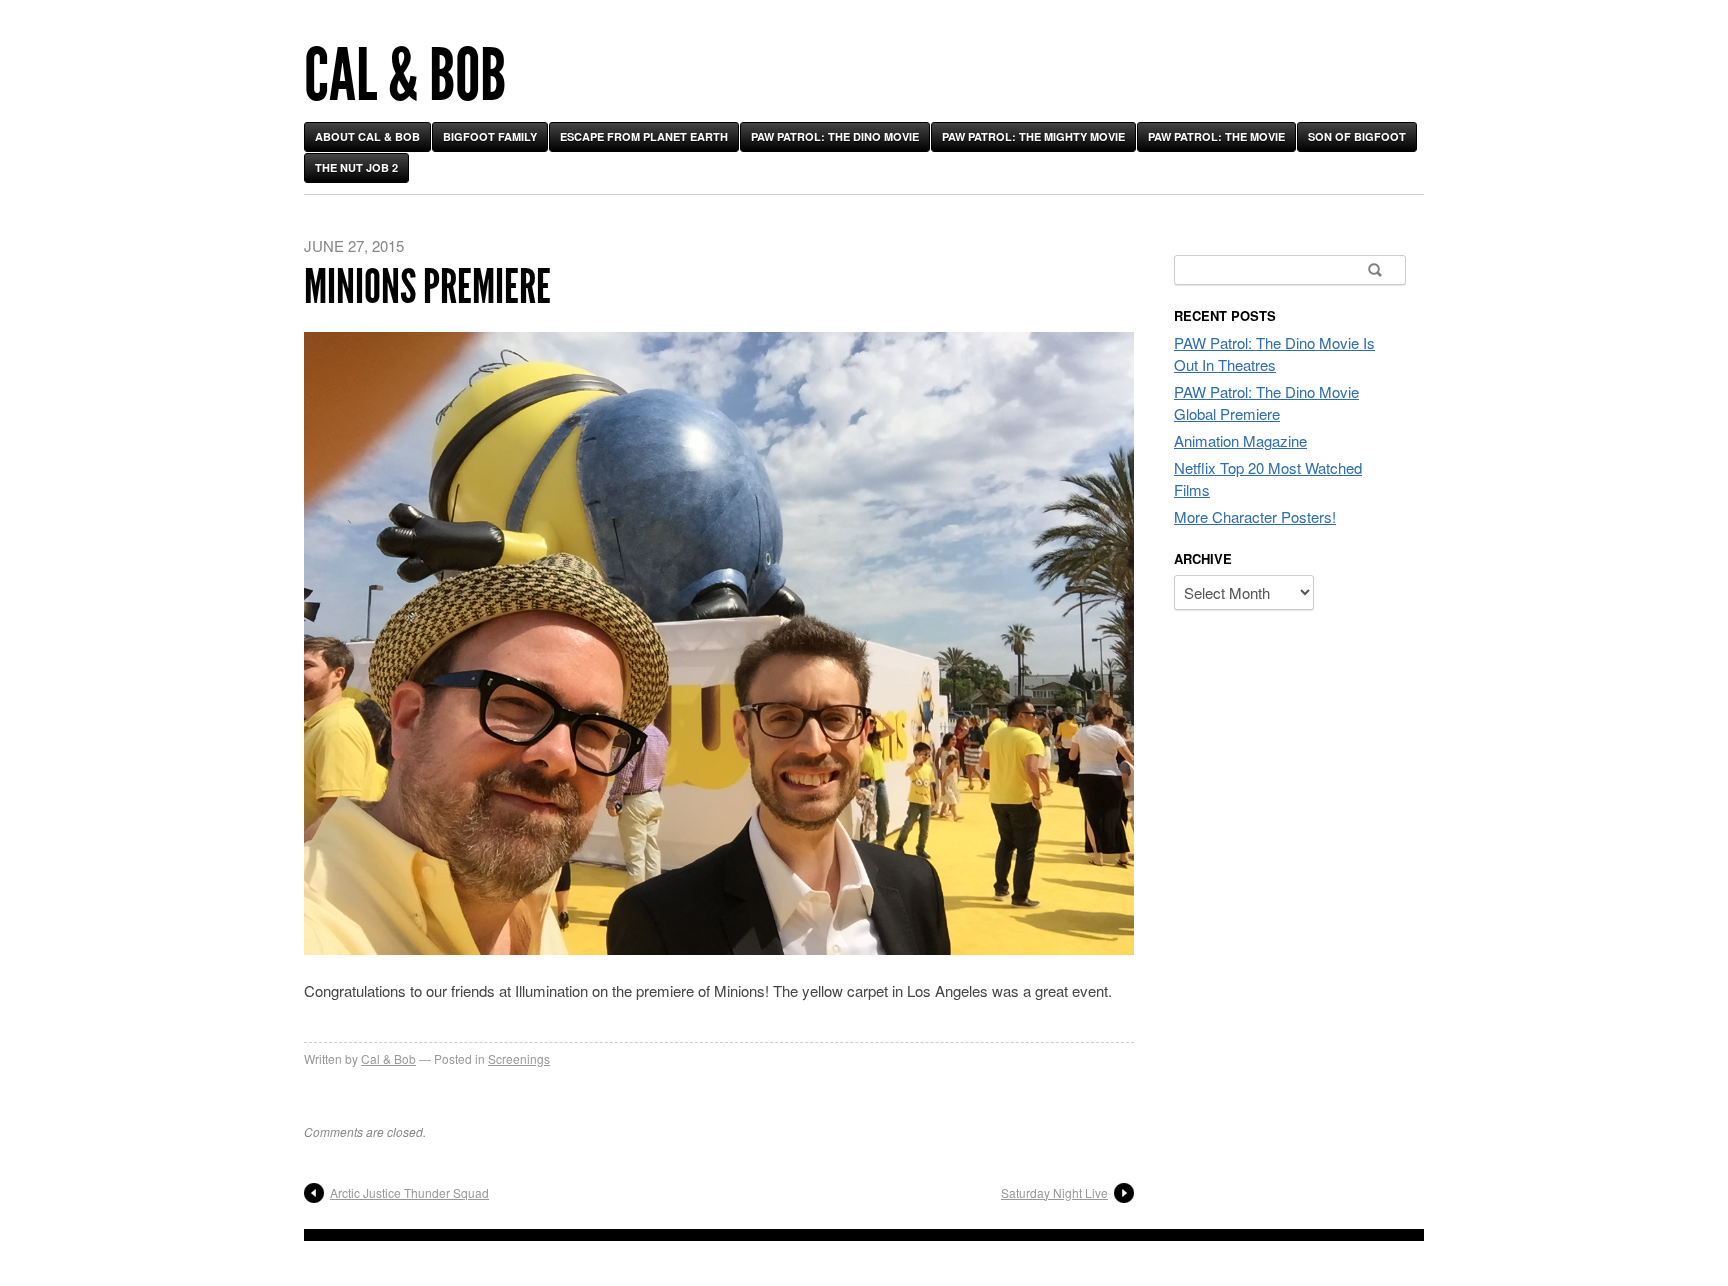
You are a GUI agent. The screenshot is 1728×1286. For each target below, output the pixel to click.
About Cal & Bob (367, 136)
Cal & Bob (405, 75)
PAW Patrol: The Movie (1216, 136)
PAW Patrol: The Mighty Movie (1033, 136)
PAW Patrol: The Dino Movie (835, 136)
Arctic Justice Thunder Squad (409, 1192)
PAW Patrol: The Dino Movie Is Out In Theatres (1274, 353)
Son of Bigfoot (1357, 136)
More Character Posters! (1255, 516)
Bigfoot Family (490, 136)
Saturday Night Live (1054, 1192)
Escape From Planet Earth (644, 136)
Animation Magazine (1240, 440)
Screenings (519, 1058)
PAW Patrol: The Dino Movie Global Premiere (1266, 402)
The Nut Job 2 (356, 167)
